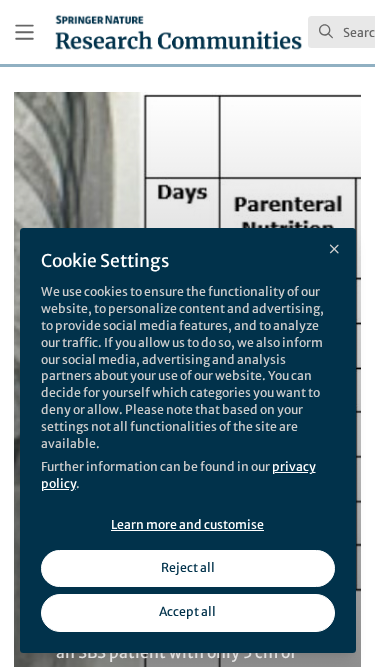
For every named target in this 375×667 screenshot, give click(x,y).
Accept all (187, 611)
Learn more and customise (187, 524)
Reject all (188, 567)
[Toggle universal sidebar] (24, 32)
